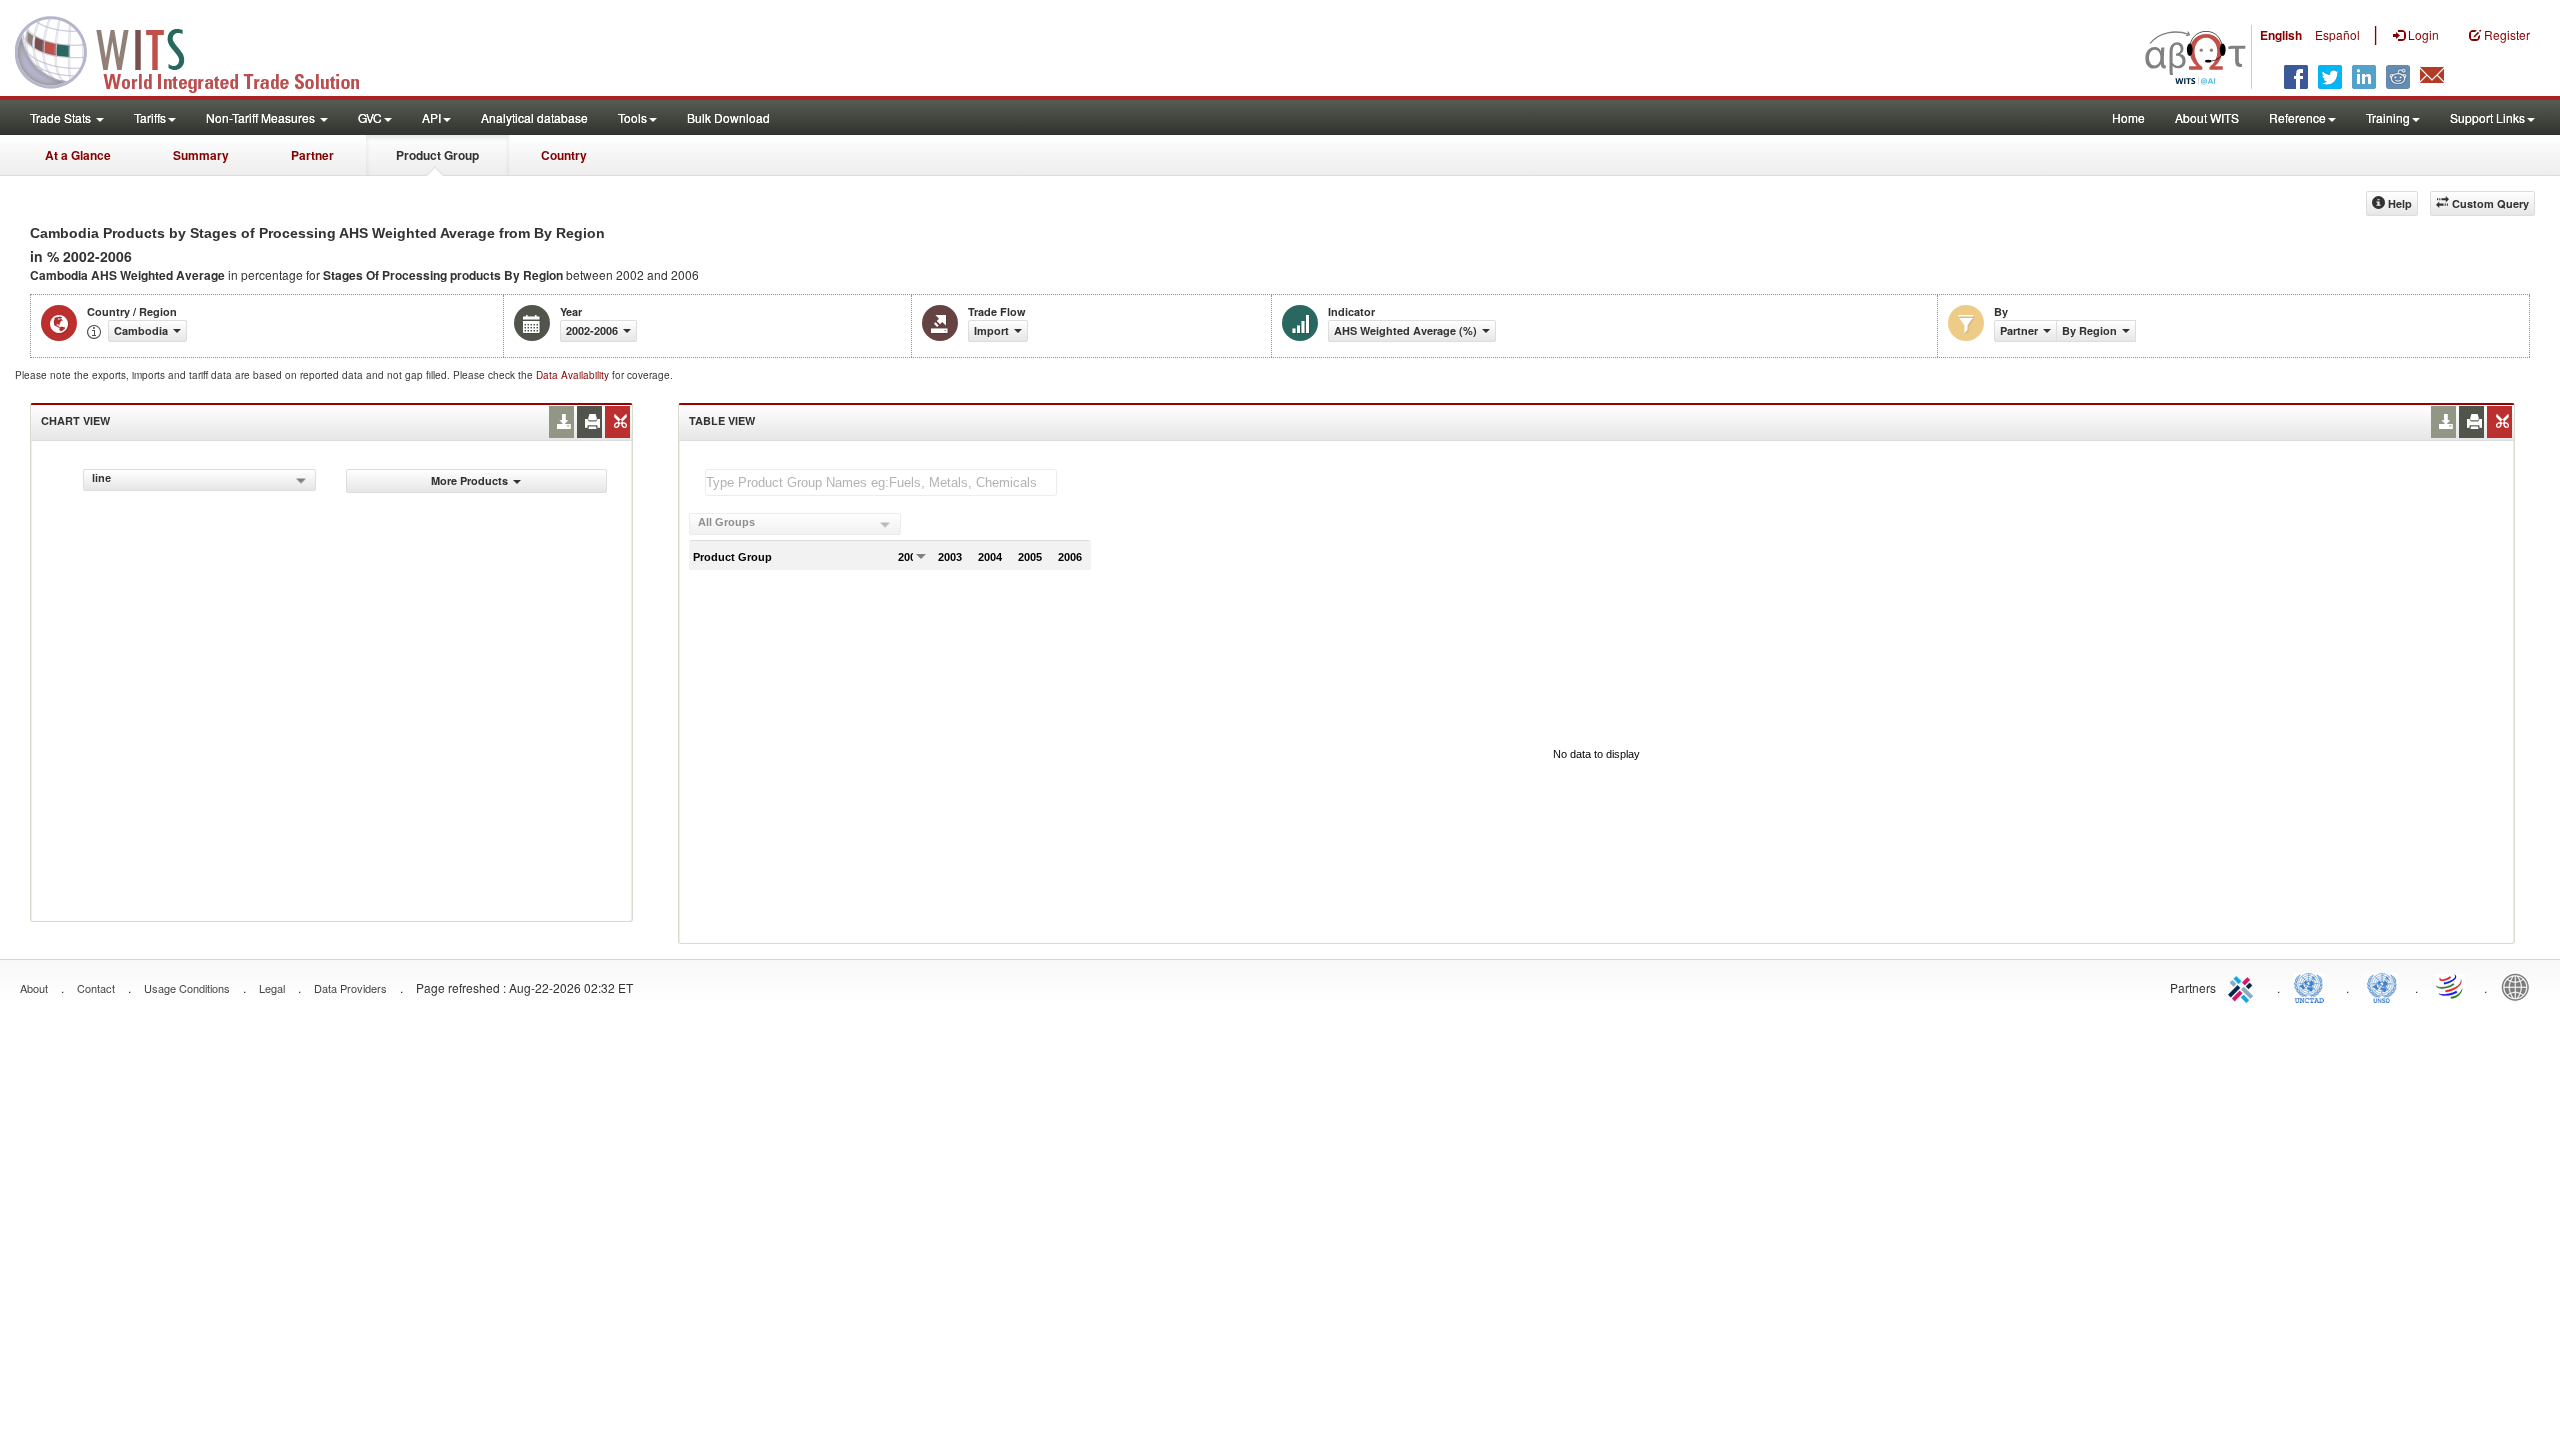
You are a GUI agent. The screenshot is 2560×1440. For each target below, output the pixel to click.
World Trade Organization (2451, 986)
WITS (200, 50)
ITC (2244, 986)
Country (564, 155)
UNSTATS (2382, 986)
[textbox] (881, 482)
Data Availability (574, 375)
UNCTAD (2313, 986)
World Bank (2520, 986)
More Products (469, 480)
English (2281, 35)
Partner (312, 155)
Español (2337, 34)
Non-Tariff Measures (262, 117)
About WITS (2207, 117)
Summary (201, 155)
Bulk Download (728, 117)
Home (2128, 117)
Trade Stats (62, 117)
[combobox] (199, 480)
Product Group (437, 155)
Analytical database (534, 117)
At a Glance (78, 155)
